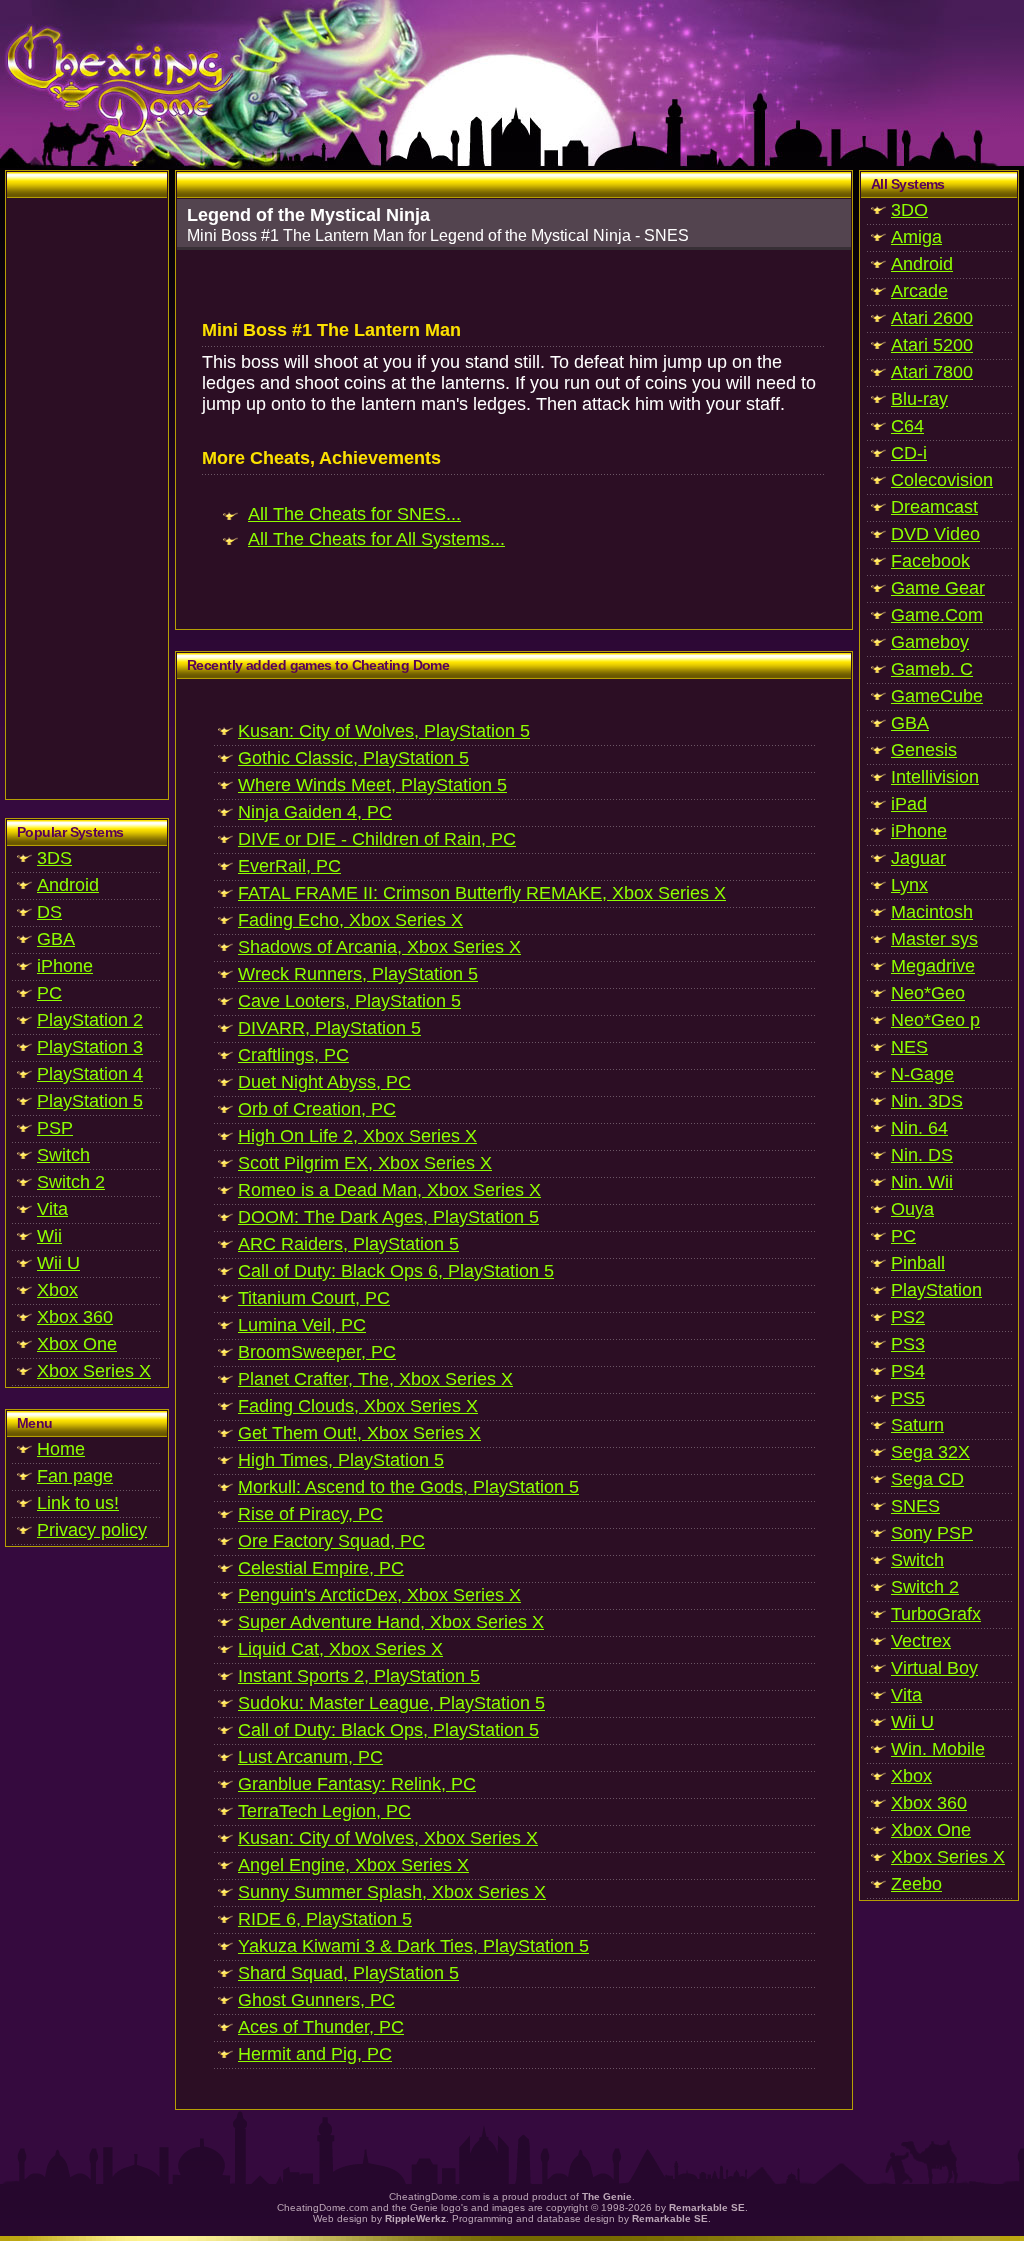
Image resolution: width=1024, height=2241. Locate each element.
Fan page (75, 1476)
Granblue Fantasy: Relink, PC (357, 1784)
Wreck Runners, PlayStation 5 (358, 974)
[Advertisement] (87, 498)
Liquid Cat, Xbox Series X (340, 1649)
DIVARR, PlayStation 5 (329, 1028)
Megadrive (933, 966)
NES (909, 1047)
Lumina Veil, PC (302, 1325)
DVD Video (935, 534)
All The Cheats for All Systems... (376, 539)
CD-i (909, 453)
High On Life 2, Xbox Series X (357, 1136)
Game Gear (938, 588)
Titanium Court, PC (314, 1298)
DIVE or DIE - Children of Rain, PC (377, 839)
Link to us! (78, 1503)
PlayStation (936, 1290)
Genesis (924, 750)
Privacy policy (92, 1530)
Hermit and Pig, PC (315, 2054)
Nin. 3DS (927, 1101)
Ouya (912, 1209)
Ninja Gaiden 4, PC (315, 812)
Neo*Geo (928, 993)
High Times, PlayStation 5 (341, 1460)
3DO (909, 210)
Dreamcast (934, 507)
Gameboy (930, 642)
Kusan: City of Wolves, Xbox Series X (388, 1838)
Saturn (917, 1425)
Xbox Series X (94, 1371)
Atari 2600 (932, 318)
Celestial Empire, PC (321, 1568)
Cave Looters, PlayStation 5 (349, 1001)
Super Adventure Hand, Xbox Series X (391, 1622)
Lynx (909, 885)
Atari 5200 (932, 345)
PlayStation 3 (90, 1047)
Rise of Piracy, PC (310, 1514)
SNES (915, 1506)
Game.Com (937, 615)
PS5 (908, 1398)
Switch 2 (71, 1182)
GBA (56, 939)
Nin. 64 (919, 1128)
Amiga (916, 237)
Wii (49, 1236)
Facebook (930, 561)
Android (68, 885)
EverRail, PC (289, 866)
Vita (52, 1209)
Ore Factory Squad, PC (331, 1541)
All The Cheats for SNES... (354, 514)
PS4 (908, 1371)
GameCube (937, 696)
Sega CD (927, 1479)
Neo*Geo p (935, 1020)
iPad (909, 804)
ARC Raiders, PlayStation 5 (348, 1244)
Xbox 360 (75, 1317)
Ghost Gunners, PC (316, 2000)
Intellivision (935, 777)
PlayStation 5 (90, 1101)
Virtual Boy (934, 1668)
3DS (54, 858)
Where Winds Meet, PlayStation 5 (372, 785)
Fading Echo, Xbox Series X (350, 920)
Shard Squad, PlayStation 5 (348, 1973)
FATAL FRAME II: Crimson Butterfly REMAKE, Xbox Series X (482, 893)
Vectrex (921, 1641)
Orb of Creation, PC (317, 1109)
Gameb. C (932, 669)
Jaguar (918, 858)
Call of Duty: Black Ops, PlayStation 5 (388, 1730)
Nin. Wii (922, 1182)
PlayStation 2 (90, 1020)
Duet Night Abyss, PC (324, 1082)
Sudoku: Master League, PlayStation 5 (391, 1703)
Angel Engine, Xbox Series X (353, 1865)
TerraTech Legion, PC (324, 1811)
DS (49, 912)
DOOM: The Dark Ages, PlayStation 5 (388, 1217)
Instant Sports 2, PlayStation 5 (359, 1676)
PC (49, 993)
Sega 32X (930, 1452)
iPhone (65, 966)
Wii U (58, 1263)
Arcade (919, 291)
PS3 (908, 1344)
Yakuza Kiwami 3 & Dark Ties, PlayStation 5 (413, 1946)
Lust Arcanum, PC (310, 1757)
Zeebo (916, 1884)
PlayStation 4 (90, 1074)
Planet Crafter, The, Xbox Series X (375, 1379)
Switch (63, 1155)
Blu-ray (919, 399)
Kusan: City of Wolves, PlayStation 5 (384, 731)
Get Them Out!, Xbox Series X (359, 1433)
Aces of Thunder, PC (321, 2027)
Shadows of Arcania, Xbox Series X (379, 947)
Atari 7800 (932, 372)
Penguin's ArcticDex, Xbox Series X (379, 1595)
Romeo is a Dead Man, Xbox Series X (389, 1190)
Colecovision (942, 480)
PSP (55, 1128)
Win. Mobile (938, 1749)
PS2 (908, 1317)
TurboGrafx (936, 1614)
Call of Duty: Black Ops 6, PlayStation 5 (396, 1271)
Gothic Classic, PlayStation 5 (353, 758)
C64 (907, 426)
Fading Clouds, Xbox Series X (358, 1406)
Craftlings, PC (293, 1055)
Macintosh (932, 912)
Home (61, 1449)
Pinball (918, 1263)
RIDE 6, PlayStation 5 (325, 1919)
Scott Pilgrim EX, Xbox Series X (365, 1163)
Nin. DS (922, 1155)
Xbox (57, 1290)
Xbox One (77, 1344)
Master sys (934, 939)
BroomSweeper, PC (317, 1352)
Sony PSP (932, 1533)
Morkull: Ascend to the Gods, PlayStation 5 (408, 1487)
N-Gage (922, 1074)
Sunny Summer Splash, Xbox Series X (392, 1892)
